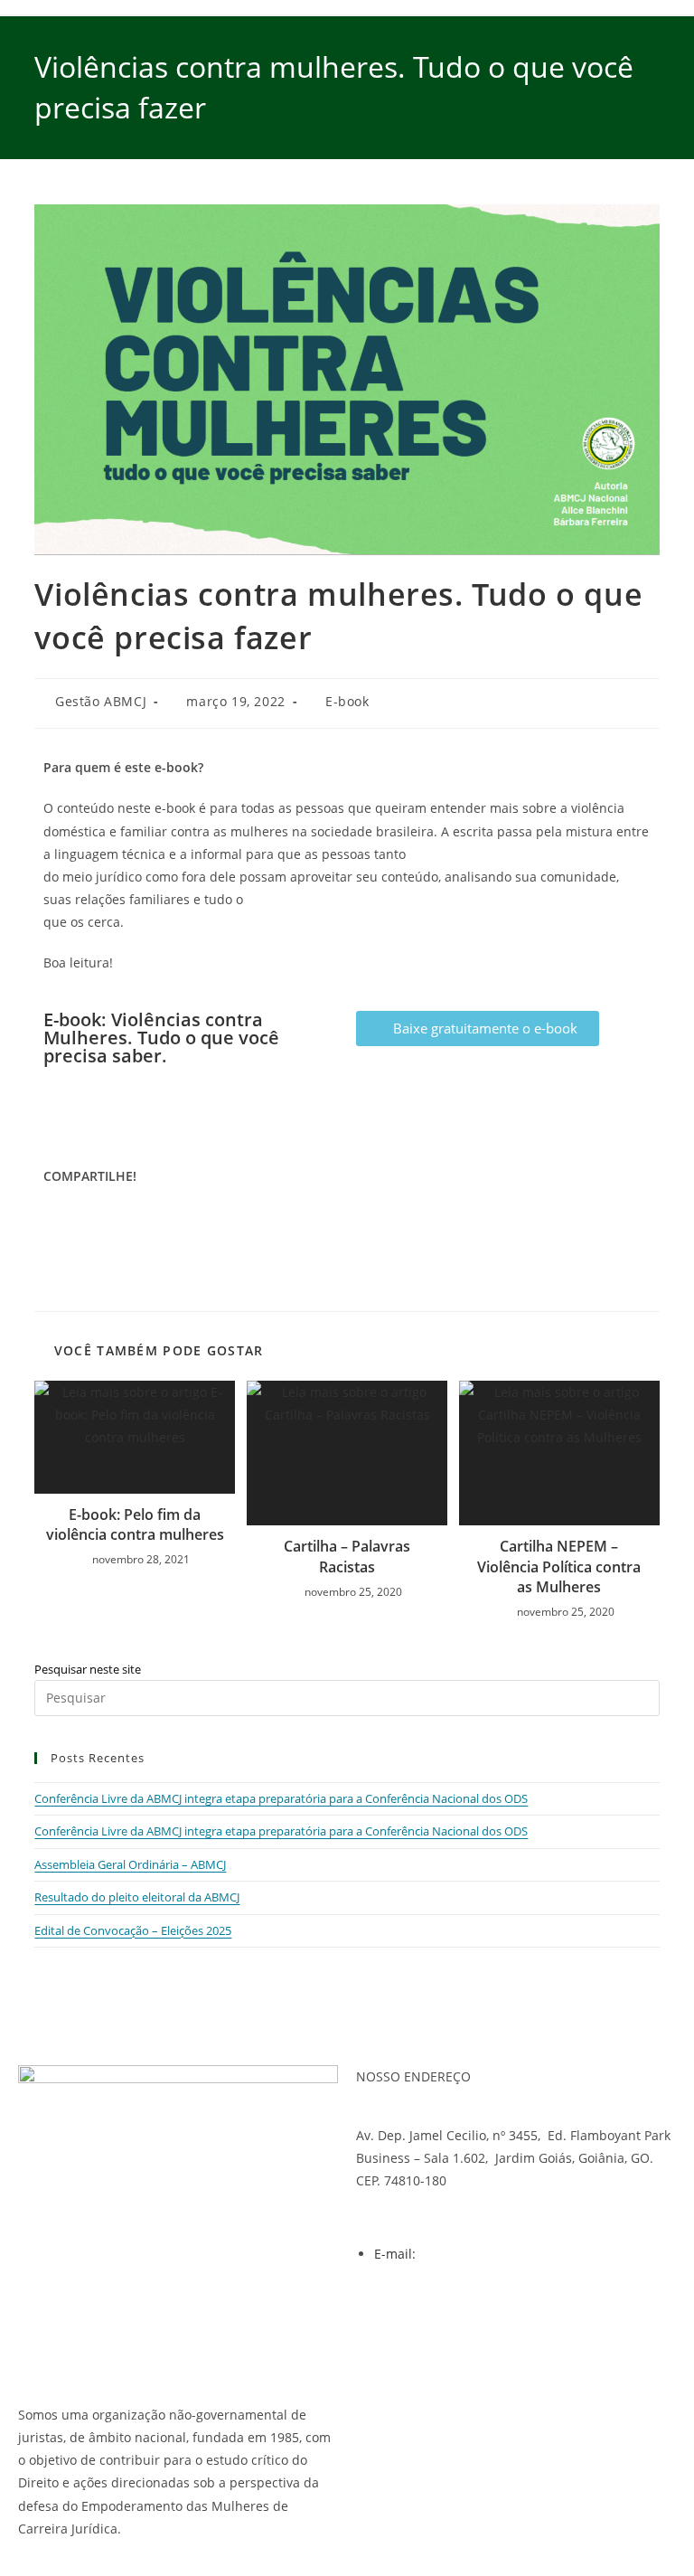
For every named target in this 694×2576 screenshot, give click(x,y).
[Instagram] (427, 2319)
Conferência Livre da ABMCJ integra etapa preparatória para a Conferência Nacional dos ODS (281, 1798)
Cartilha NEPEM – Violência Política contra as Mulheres (559, 1566)
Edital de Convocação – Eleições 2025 (133, 1930)
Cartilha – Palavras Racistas (347, 1556)
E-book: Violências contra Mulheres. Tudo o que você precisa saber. (161, 1038)
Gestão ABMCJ (101, 701)
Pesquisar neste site (88, 1669)
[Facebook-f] (379, 2319)
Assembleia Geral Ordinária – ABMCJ (130, 1864)
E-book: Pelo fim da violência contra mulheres (135, 1524)
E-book (347, 701)
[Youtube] (476, 2319)
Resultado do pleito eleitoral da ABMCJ (137, 1897)
